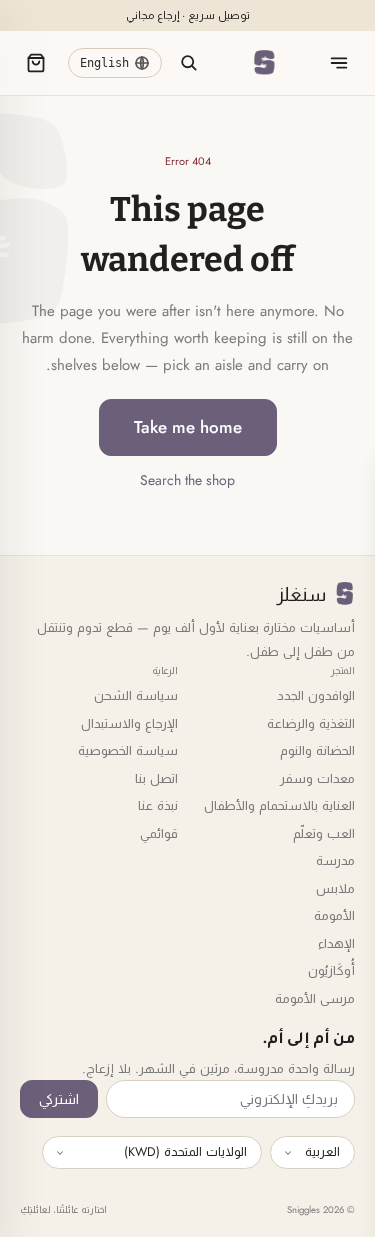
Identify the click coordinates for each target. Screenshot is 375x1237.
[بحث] (188, 63)
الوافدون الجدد (316, 695)
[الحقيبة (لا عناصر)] (36, 63)
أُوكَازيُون (331, 970)
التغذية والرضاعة (311, 723)
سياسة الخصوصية (128, 750)
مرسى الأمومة (315, 998)
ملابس (335, 888)
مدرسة (335, 860)
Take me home (188, 427)
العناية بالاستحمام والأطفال (279, 805)
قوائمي (159, 833)
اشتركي (59, 1099)
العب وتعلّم (324, 833)
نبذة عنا (158, 805)
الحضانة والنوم (317, 750)
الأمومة (334, 915)
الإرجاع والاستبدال (129, 723)
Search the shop (187, 480)
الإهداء (336, 943)
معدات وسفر (317, 778)
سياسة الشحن (136, 695)
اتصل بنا (156, 778)
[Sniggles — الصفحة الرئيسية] (264, 63)
